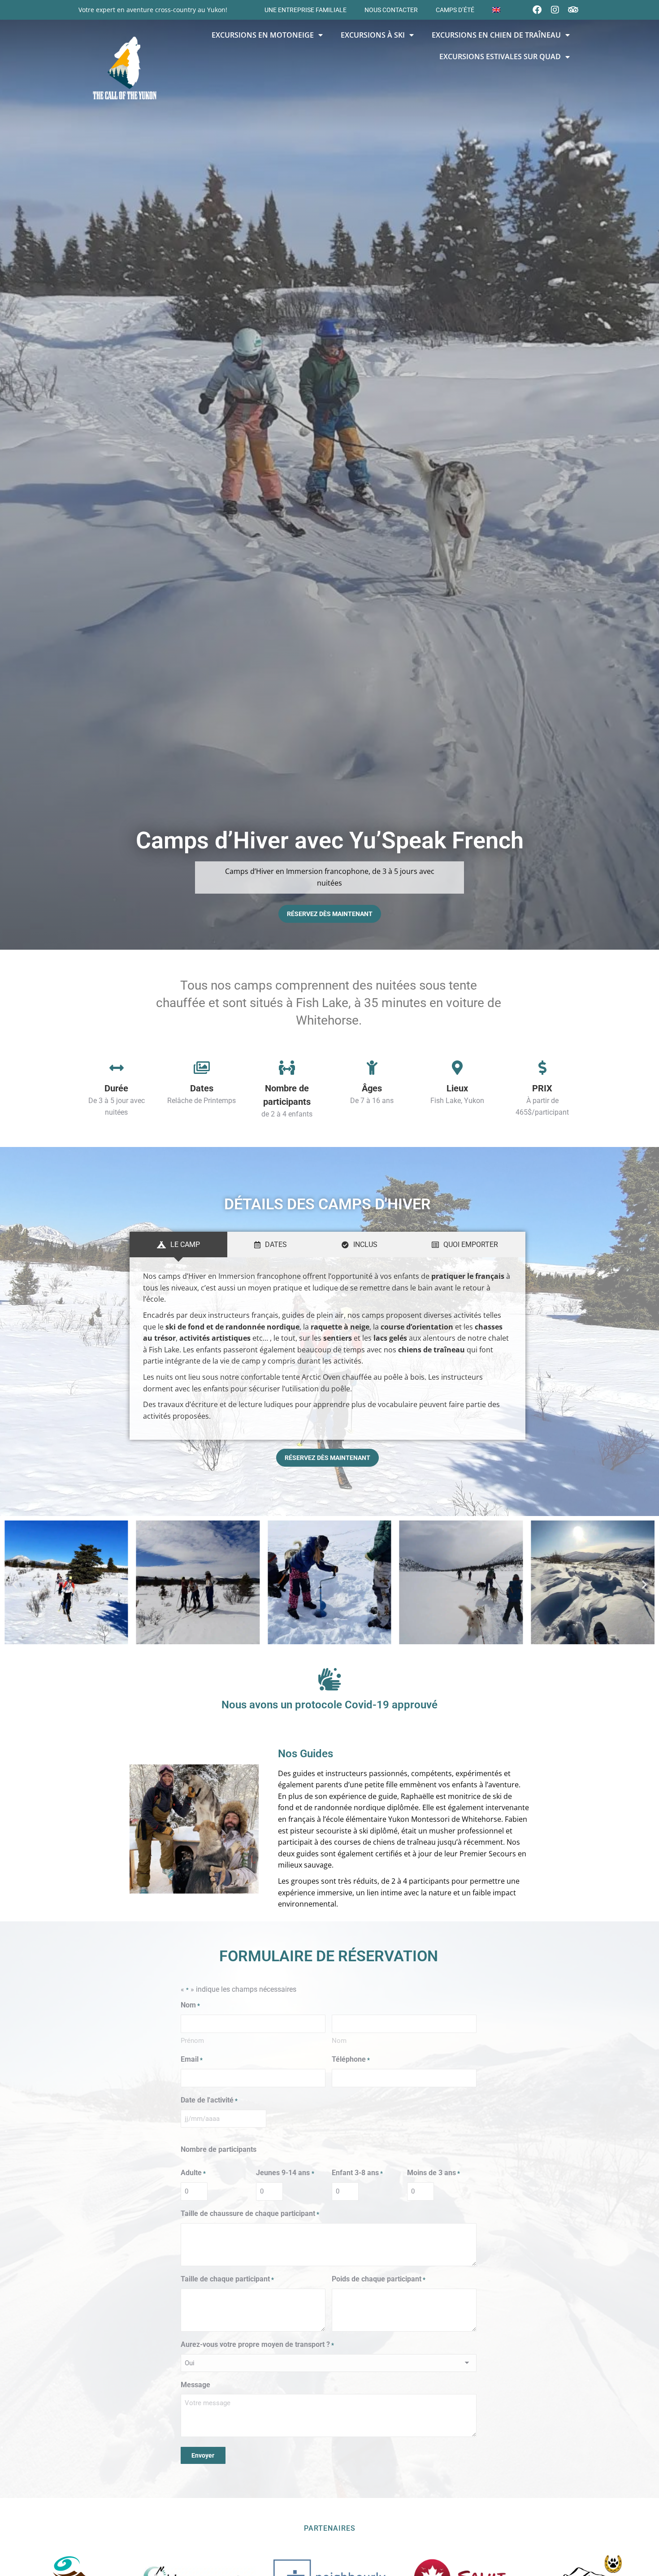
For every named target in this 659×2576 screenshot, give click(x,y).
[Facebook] (537, 10)
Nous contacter (391, 10)
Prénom (192, 2041)
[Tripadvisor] (573, 10)
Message (195, 2385)
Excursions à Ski (373, 35)
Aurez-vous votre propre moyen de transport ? (257, 2344)
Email (192, 2059)
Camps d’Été (455, 10)
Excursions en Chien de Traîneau (496, 35)
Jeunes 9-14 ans (285, 2173)
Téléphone (351, 2059)
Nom (339, 2041)
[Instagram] (555, 10)
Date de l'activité (209, 2100)
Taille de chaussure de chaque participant (250, 2213)
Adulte (193, 2173)
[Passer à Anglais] (496, 10)
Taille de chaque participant (227, 2279)
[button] (15, 1584)
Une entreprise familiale (306, 10)
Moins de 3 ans (434, 2173)
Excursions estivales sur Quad (500, 56)
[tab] (178, 1245)
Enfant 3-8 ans (357, 2173)
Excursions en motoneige (263, 35)
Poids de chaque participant (379, 2279)
